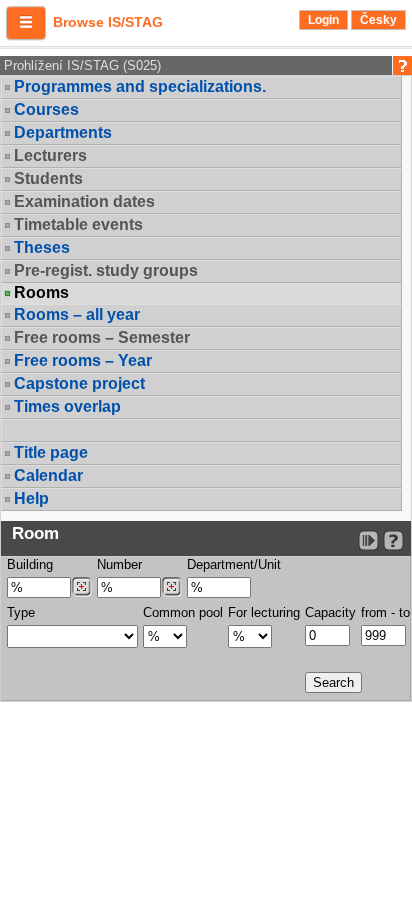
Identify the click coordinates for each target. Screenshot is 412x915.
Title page (51, 452)
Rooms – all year (77, 314)
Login (323, 20)
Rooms (41, 293)
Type (21, 612)
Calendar (48, 475)
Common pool (183, 612)
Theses (42, 247)
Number (119, 564)
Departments (63, 132)
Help (31, 498)
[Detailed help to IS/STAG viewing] (393, 540)
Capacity (330, 612)
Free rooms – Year (83, 360)
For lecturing (264, 612)
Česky (378, 20)
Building (30, 564)
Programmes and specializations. (140, 86)
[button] (26, 23)
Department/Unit (234, 564)
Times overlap (67, 406)
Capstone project (79, 383)
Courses (46, 109)
